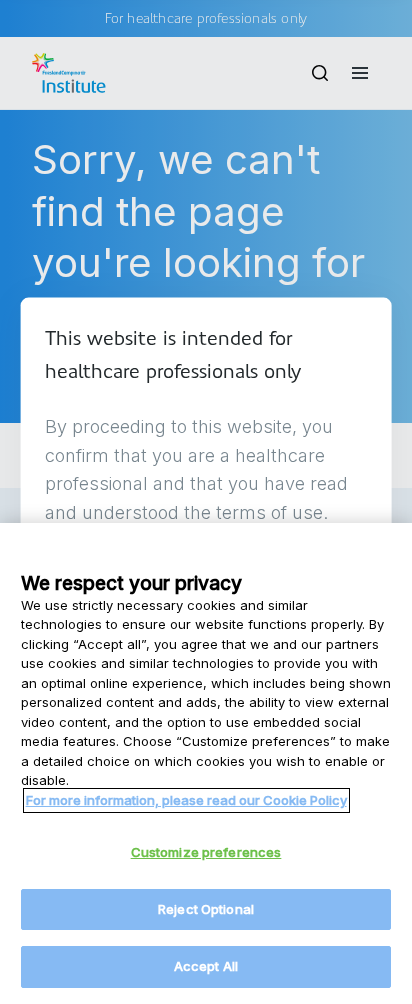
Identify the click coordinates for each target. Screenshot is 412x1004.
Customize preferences (206, 852)
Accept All (206, 966)
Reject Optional (206, 909)
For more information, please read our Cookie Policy (186, 800)
